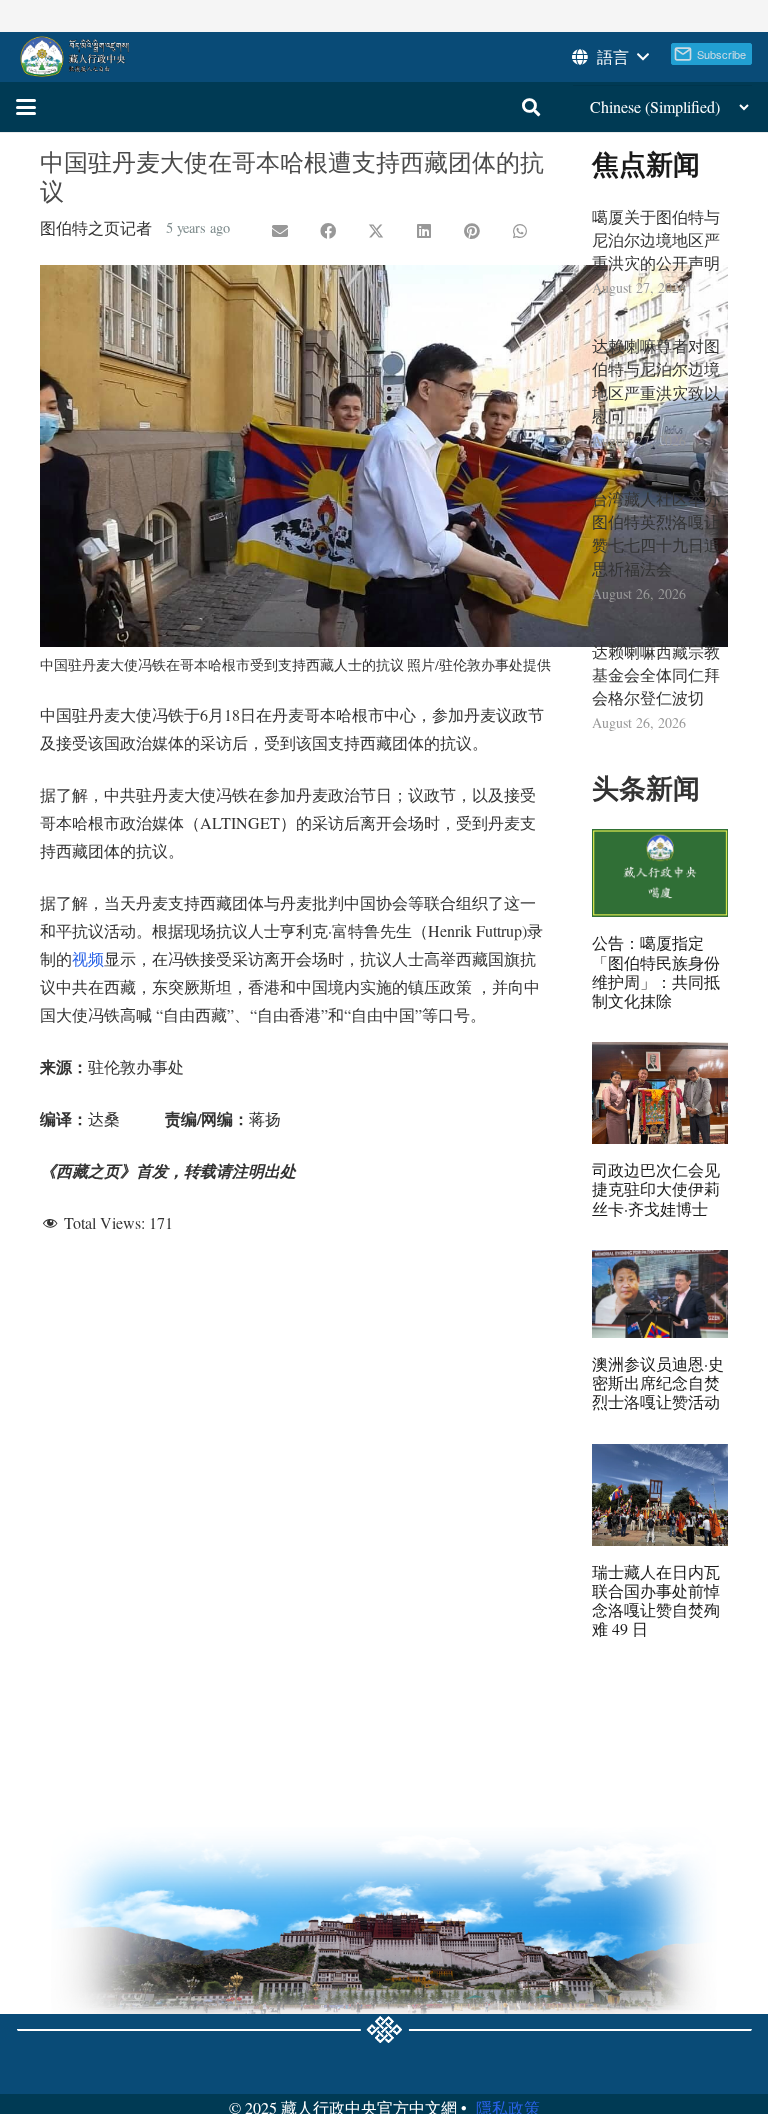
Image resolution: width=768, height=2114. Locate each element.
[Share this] (328, 231)
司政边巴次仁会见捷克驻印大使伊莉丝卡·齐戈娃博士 (656, 1188)
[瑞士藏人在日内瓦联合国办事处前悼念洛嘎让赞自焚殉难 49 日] (660, 1495)
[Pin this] (472, 231)
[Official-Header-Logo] (75, 57)
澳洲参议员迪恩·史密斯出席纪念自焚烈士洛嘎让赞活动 (658, 1382)
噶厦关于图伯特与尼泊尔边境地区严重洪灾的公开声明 (656, 239)
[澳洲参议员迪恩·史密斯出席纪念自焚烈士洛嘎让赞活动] (660, 1294)
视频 (88, 958)
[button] (609, 57)
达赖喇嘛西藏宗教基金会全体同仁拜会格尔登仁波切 (656, 674)
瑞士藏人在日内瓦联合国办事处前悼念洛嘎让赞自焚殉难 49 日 (656, 1600)
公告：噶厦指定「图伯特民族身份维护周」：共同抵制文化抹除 (656, 971)
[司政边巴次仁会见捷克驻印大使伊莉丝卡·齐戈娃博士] (660, 1093)
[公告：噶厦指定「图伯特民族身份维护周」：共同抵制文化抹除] (660, 873)
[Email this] (280, 231)
